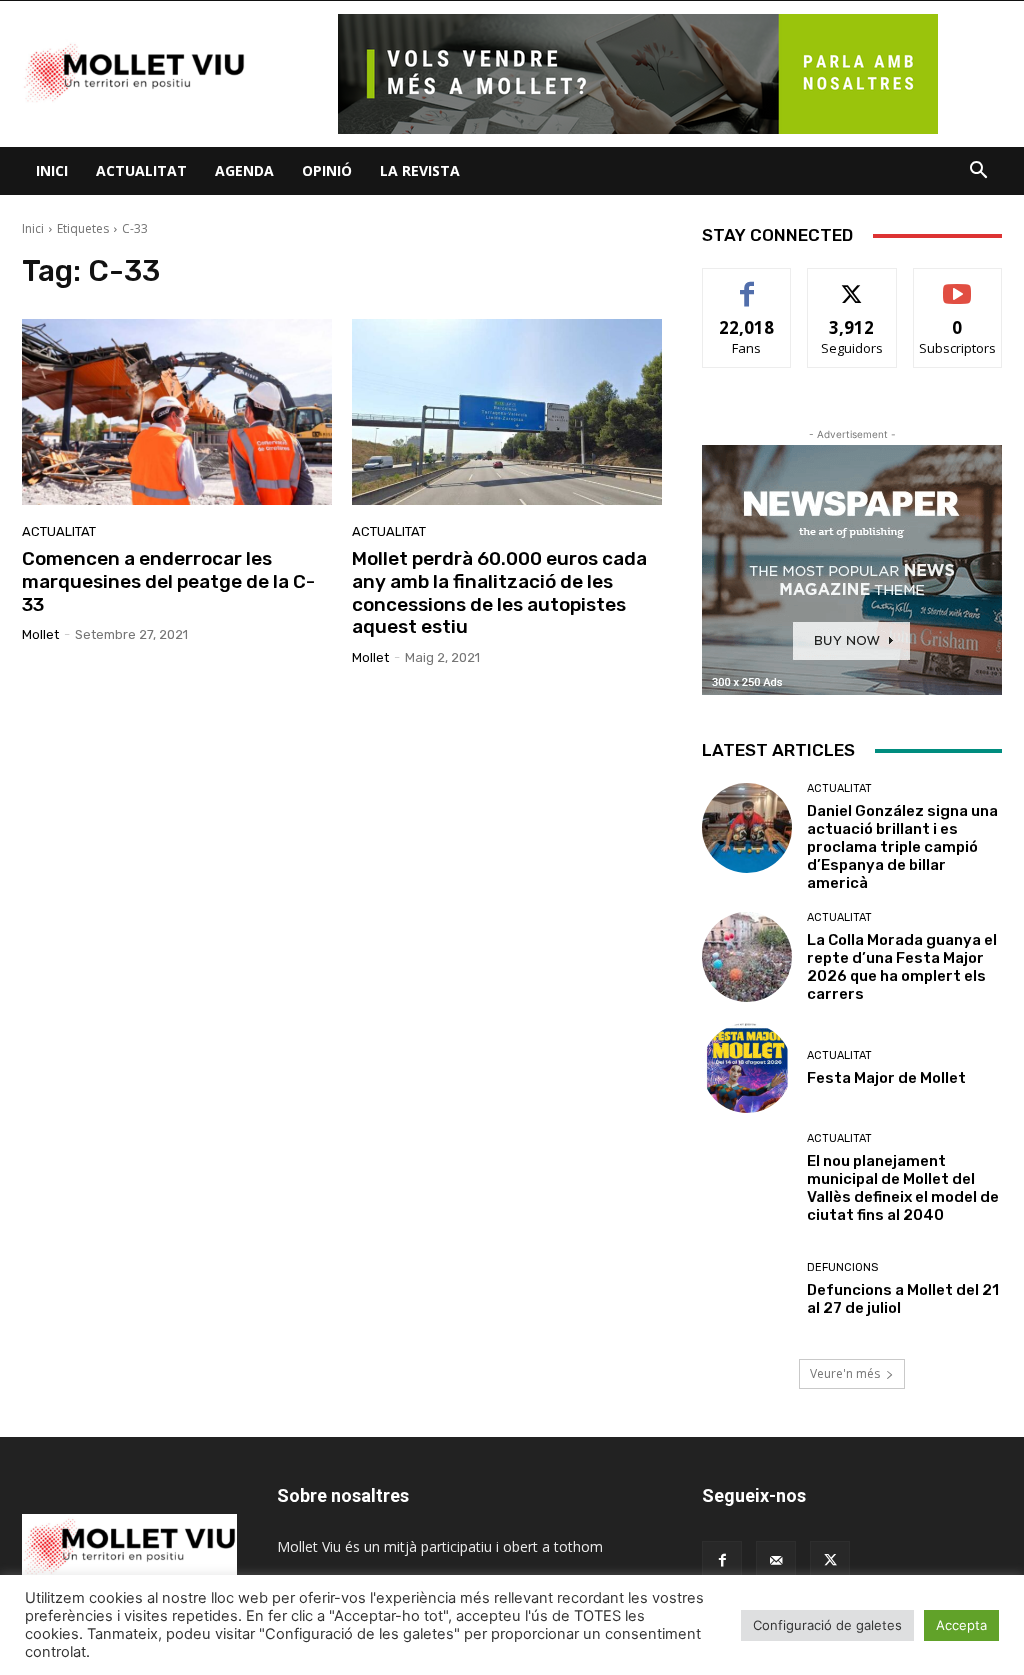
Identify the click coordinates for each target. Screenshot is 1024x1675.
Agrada (747, 283)
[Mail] (776, 1561)
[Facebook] (722, 1561)
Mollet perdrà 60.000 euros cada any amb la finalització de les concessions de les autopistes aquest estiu (499, 592)
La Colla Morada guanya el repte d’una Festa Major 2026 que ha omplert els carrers (902, 967)
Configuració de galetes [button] (827, 1625)
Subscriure (958, 283)
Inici (52, 170)
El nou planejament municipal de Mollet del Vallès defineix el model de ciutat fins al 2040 (903, 1188)
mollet (40, 634)
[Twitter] (830, 1561)
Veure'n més (845, 1373)
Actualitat (141, 170)
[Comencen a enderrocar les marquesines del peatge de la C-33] (177, 412)
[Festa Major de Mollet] (747, 1068)
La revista (420, 170)
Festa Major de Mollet (886, 1078)
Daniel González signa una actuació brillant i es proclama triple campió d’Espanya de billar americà (902, 847)
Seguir (852, 283)
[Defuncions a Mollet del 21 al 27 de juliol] (747, 1289)
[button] (978, 172)
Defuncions (842, 1267)
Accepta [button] (961, 1625)
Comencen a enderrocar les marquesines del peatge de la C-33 (168, 581)
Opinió (327, 170)
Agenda (244, 170)
